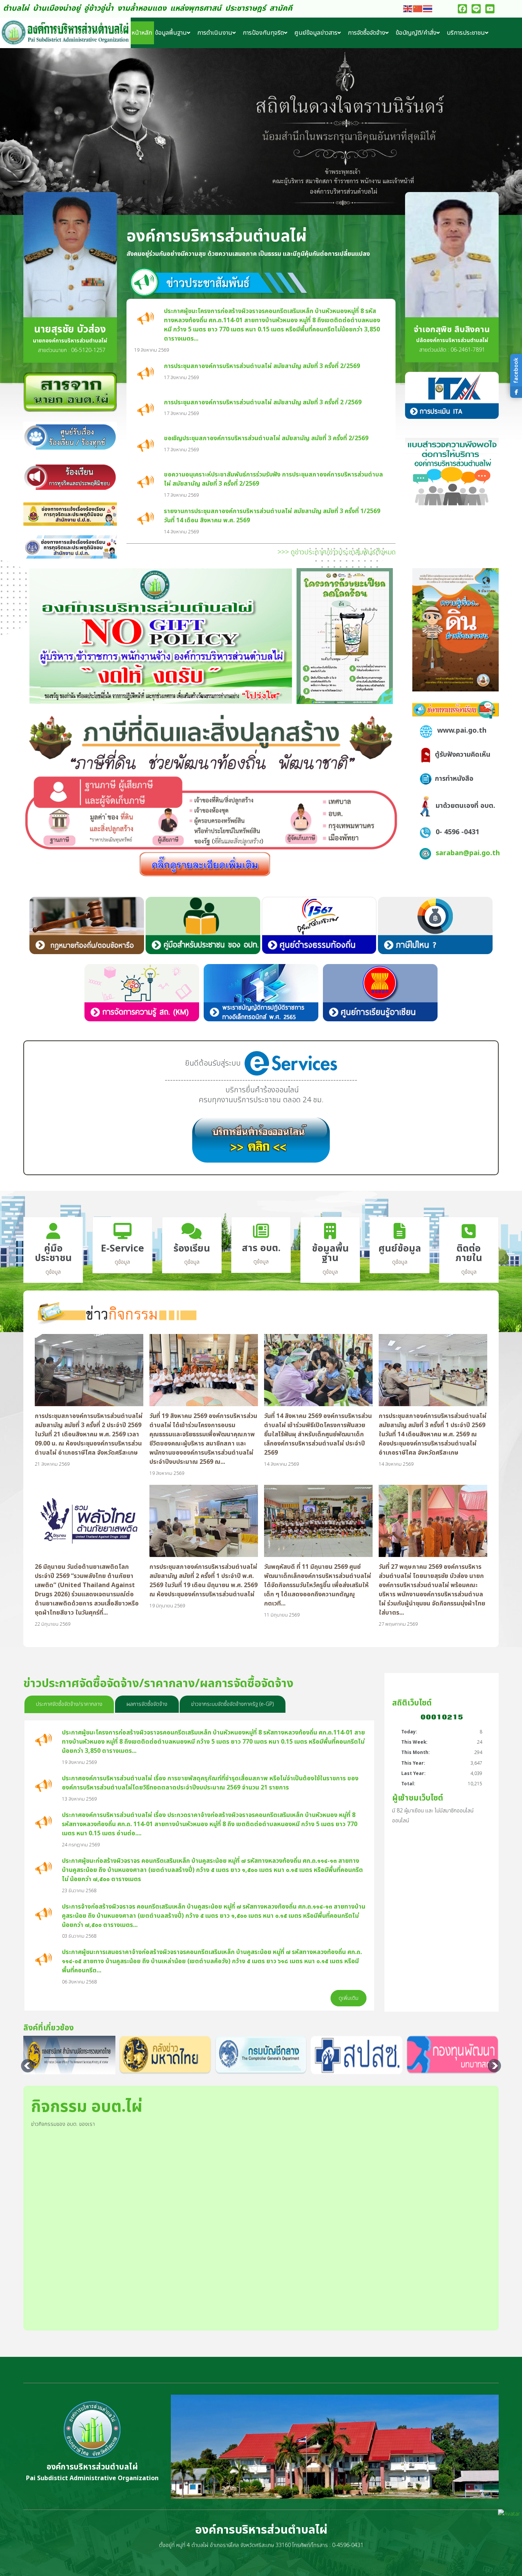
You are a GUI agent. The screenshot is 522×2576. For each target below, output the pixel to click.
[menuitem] (142, 33)
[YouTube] (490, 9)
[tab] (69, 1704)
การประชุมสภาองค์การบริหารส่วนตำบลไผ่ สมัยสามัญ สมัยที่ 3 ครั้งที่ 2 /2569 (263, 402)
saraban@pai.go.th (468, 853)
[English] (408, 9)
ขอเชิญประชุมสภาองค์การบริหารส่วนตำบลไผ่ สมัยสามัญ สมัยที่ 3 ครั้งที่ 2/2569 (266, 438)
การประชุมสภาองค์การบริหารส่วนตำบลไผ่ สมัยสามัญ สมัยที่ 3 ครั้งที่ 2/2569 (262, 366)
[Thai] (428, 9)
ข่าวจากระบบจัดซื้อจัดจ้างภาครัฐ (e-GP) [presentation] (233, 1704)
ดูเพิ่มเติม (349, 1998)
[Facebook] (462, 9)
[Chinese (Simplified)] (418, 9)
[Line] (476, 9)
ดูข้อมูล (53, 1272)
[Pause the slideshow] (499, 132)
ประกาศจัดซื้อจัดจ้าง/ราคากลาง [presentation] (69, 1704)
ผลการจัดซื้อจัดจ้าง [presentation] (147, 1704)
